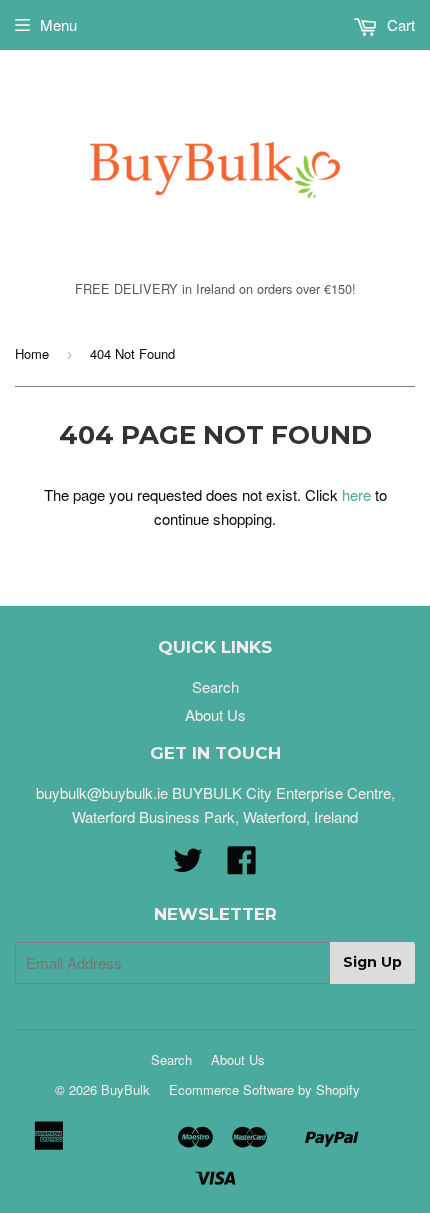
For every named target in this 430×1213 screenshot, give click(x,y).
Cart (399, 24)
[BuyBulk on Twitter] (188, 865)
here (356, 494)
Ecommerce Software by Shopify (264, 1089)
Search (215, 686)
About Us (215, 714)
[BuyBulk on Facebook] (242, 865)
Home (32, 353)
